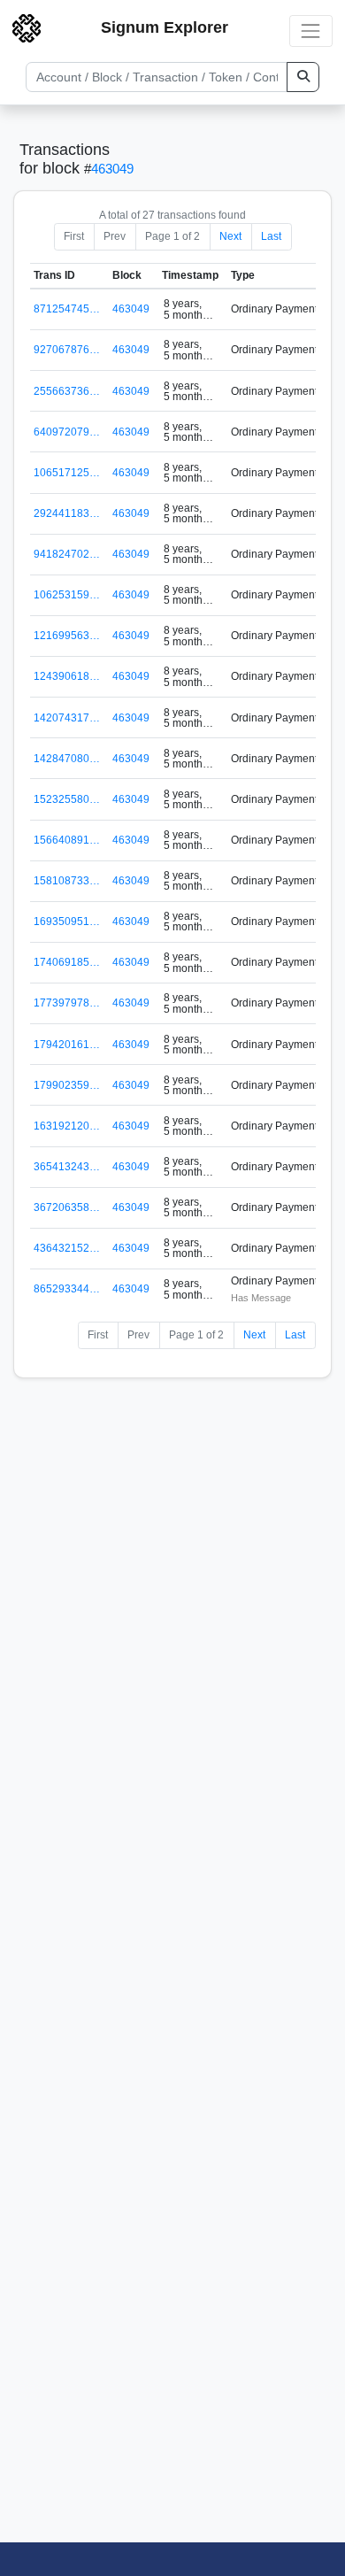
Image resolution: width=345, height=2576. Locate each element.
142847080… (67, 759)
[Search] (303, 77)
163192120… (67, 1126)
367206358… (67, 1207)
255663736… (67, 391)
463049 (112, 169)
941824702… (67, 554)
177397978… (67, 1003)
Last (271, 236)
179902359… (67, 1085)
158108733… (67, 881)
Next (230, 236)
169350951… (67, 922)
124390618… (67, 676)
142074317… (67, 718)
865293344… (67, 1289)
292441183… (67, 513)
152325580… (67, 799)
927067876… (67, 350)
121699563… (67, 636)
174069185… (67, 962)
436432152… (67, 1248)
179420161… (67, 1045)
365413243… (67, 1167)
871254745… (67, 309)
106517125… (67, 473)
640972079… (67, 432)
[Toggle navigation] (311, 31)
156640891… (67, 840)
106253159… (67, 595)
